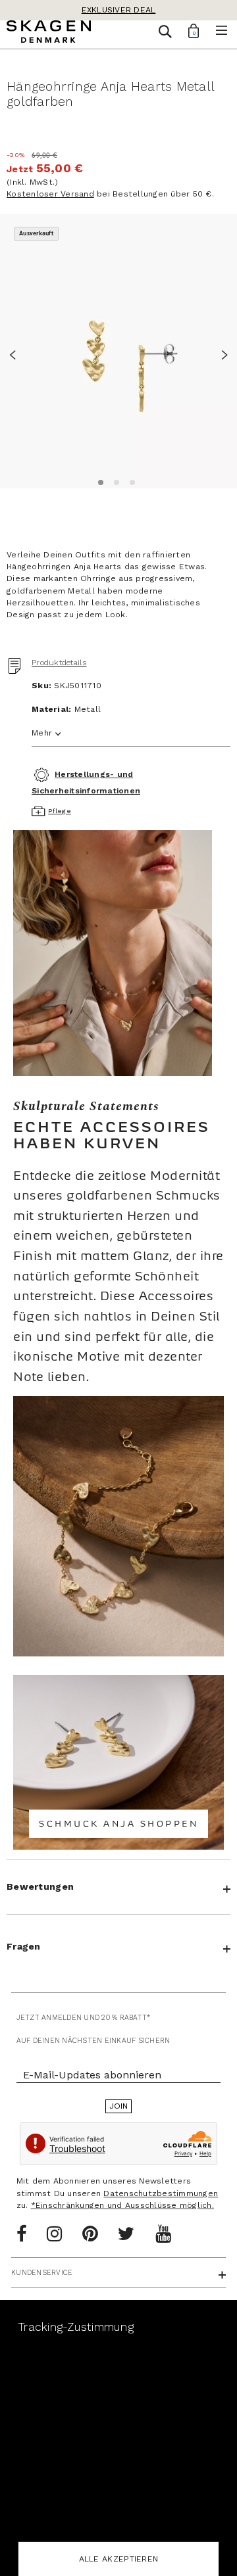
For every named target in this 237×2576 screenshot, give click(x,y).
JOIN (119, 2106)
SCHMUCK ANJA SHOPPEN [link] (118, 1824)
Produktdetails (59, 663)
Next (221, 353)
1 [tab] (99, 480)
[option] (118, 351)
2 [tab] (115, 480)
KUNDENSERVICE (42, 2273)
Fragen (24, 1946)
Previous (16, 353)
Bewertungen (40, 1886)
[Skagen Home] (49, 34)
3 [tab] (130, 480)
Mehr (42, 733)
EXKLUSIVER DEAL (119, 10)
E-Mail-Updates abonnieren (92, 2075)
